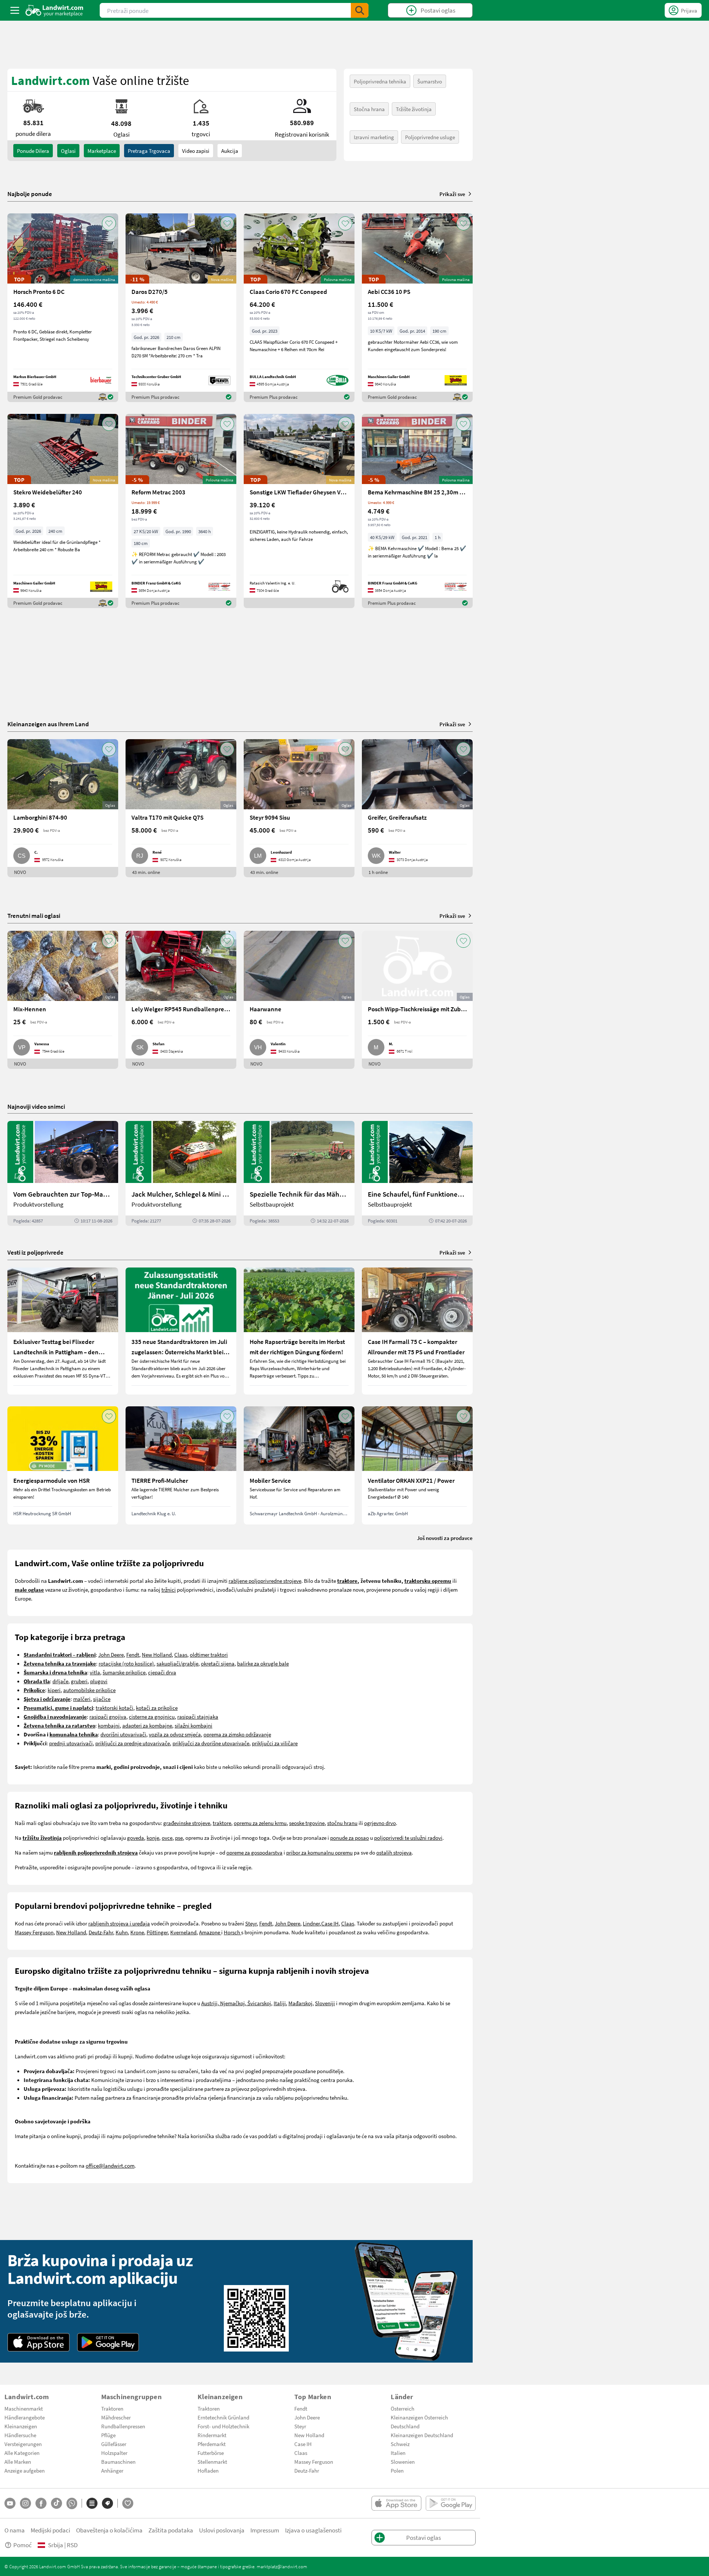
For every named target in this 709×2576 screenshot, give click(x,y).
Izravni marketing (374, 137)
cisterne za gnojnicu (152, 1716)
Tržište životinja (414, 109)
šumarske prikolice (124, 1672)
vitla (95, 1672)
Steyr (251, 1923)
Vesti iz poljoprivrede (35, 1252)
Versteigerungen (23, 2444)
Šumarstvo (430, 81)
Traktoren (112, 2408)
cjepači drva (162, 1672)
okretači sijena (218, 1663)
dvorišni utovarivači (123, 1734)
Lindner (311, 1923)
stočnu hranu (342, 1823)
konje (153, 1838)
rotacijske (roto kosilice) (126, 1663)
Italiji (280, 2003)
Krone (137, 1932)
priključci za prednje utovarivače (133, 1743)
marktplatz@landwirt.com (282, 2566)
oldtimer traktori (209, 1654)
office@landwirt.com (110, 2165)
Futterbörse (211, 2453)
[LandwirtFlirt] (128, 2503)
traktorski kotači (114, 1708)
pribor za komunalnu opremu (319, 1852)
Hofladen (208, 2470)
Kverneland (183, 1932)
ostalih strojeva (394, 1852)
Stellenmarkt (212, 2462)
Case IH (330, 1923)
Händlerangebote (25, 2417)
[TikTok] (56, 2503)
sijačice (102, 1699)
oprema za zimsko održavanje (237, 1734)
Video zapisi (196, 151)
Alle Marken (18, 2462)
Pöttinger (157, 1932)
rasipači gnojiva (108, 1716)
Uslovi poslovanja (222, 2530)
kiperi (54, 1690)
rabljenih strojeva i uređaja (119, 1923)
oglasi (68, 151)
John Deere (111, 1654)
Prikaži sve (452, 194)
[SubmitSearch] (360, 10)
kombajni (109, 1725)
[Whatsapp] (72, 2503)
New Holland (157, 1654)
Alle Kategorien (22, 2453)
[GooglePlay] (108, 2342)
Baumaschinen (118, 2462)
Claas (181, 1654)
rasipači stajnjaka (198, 1716)
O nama (15, 2530)
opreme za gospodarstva (254, 1852)
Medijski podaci (50, 2530)
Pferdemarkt (212, 2444)
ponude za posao (350, 1838)
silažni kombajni (193, 1725)
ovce (167, 1838)
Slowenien (403, 2462)
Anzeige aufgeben (25, 2470)
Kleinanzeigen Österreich (419, 2417)
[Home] (54, 10)
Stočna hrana (369, 109)
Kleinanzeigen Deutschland (422, 2435)
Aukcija (230, 151)
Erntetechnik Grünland (223, 2417)
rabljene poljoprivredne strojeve (265, 1581)
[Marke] (107, 2503)
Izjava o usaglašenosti (313, 2530)
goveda (136, 1838)
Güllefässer (114, 2444)
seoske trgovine (307, 1823)
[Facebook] (41, 2503)
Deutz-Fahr (101, 1932)
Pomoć (23, 2545)
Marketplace (102, 151)
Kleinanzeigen (21, 2426)
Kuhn (122, 1932)
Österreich (403, 2408)
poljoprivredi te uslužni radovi (408, 1838)
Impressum (265, 2530)
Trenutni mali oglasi (34, 915)
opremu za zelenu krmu (260, 1823)
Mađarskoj (300, 2003)
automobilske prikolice (89, 1690)
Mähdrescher (116, 2417)
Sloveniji (325, 2003)
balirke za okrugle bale (263, 1663)
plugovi (99, 1681)
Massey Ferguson (34, 1932)
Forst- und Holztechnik (223, 2426)
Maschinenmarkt (24, 2408)
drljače (60, 1681)
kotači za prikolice (157, 1708)
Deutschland (405, 2426)
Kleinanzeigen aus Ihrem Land (48, 724)
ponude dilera (33, 151)
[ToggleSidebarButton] (15, 10)
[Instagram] (25, 2503)
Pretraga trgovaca (149, 151)
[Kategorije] (92, 2503)
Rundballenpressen (123, 2426)
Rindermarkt (212, 2435)
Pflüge (108, 2435)
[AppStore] (39, 2342)
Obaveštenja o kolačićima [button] (109, 2530)
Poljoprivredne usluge (430, 137)
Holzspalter (114, 2453)
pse (179, 1838)
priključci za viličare (275, 1743)
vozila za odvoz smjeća (175, 1734)
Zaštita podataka (171, 2530)
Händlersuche (20, 2435)
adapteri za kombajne (147, 1725)
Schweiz (400, 2444)
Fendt (133, 1654)
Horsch (232, 1932)
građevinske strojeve (187, 1823)
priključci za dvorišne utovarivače (211, 1743)
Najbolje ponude (30, 194)
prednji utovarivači (71, 1743)
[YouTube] (10, 2503)
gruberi (79, 1681)
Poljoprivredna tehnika (380, 81)
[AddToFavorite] (109, 223)
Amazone (210, 1932)
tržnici (169, 1589)
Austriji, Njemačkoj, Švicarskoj (236, 2003)
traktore (222, 1823)
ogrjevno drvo (380, 1823)
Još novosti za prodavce (445, 1538)
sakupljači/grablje (177, 1663)
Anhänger (112, 2470)
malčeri (82, 1699)
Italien (398, 2453)
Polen (397, 2470)
